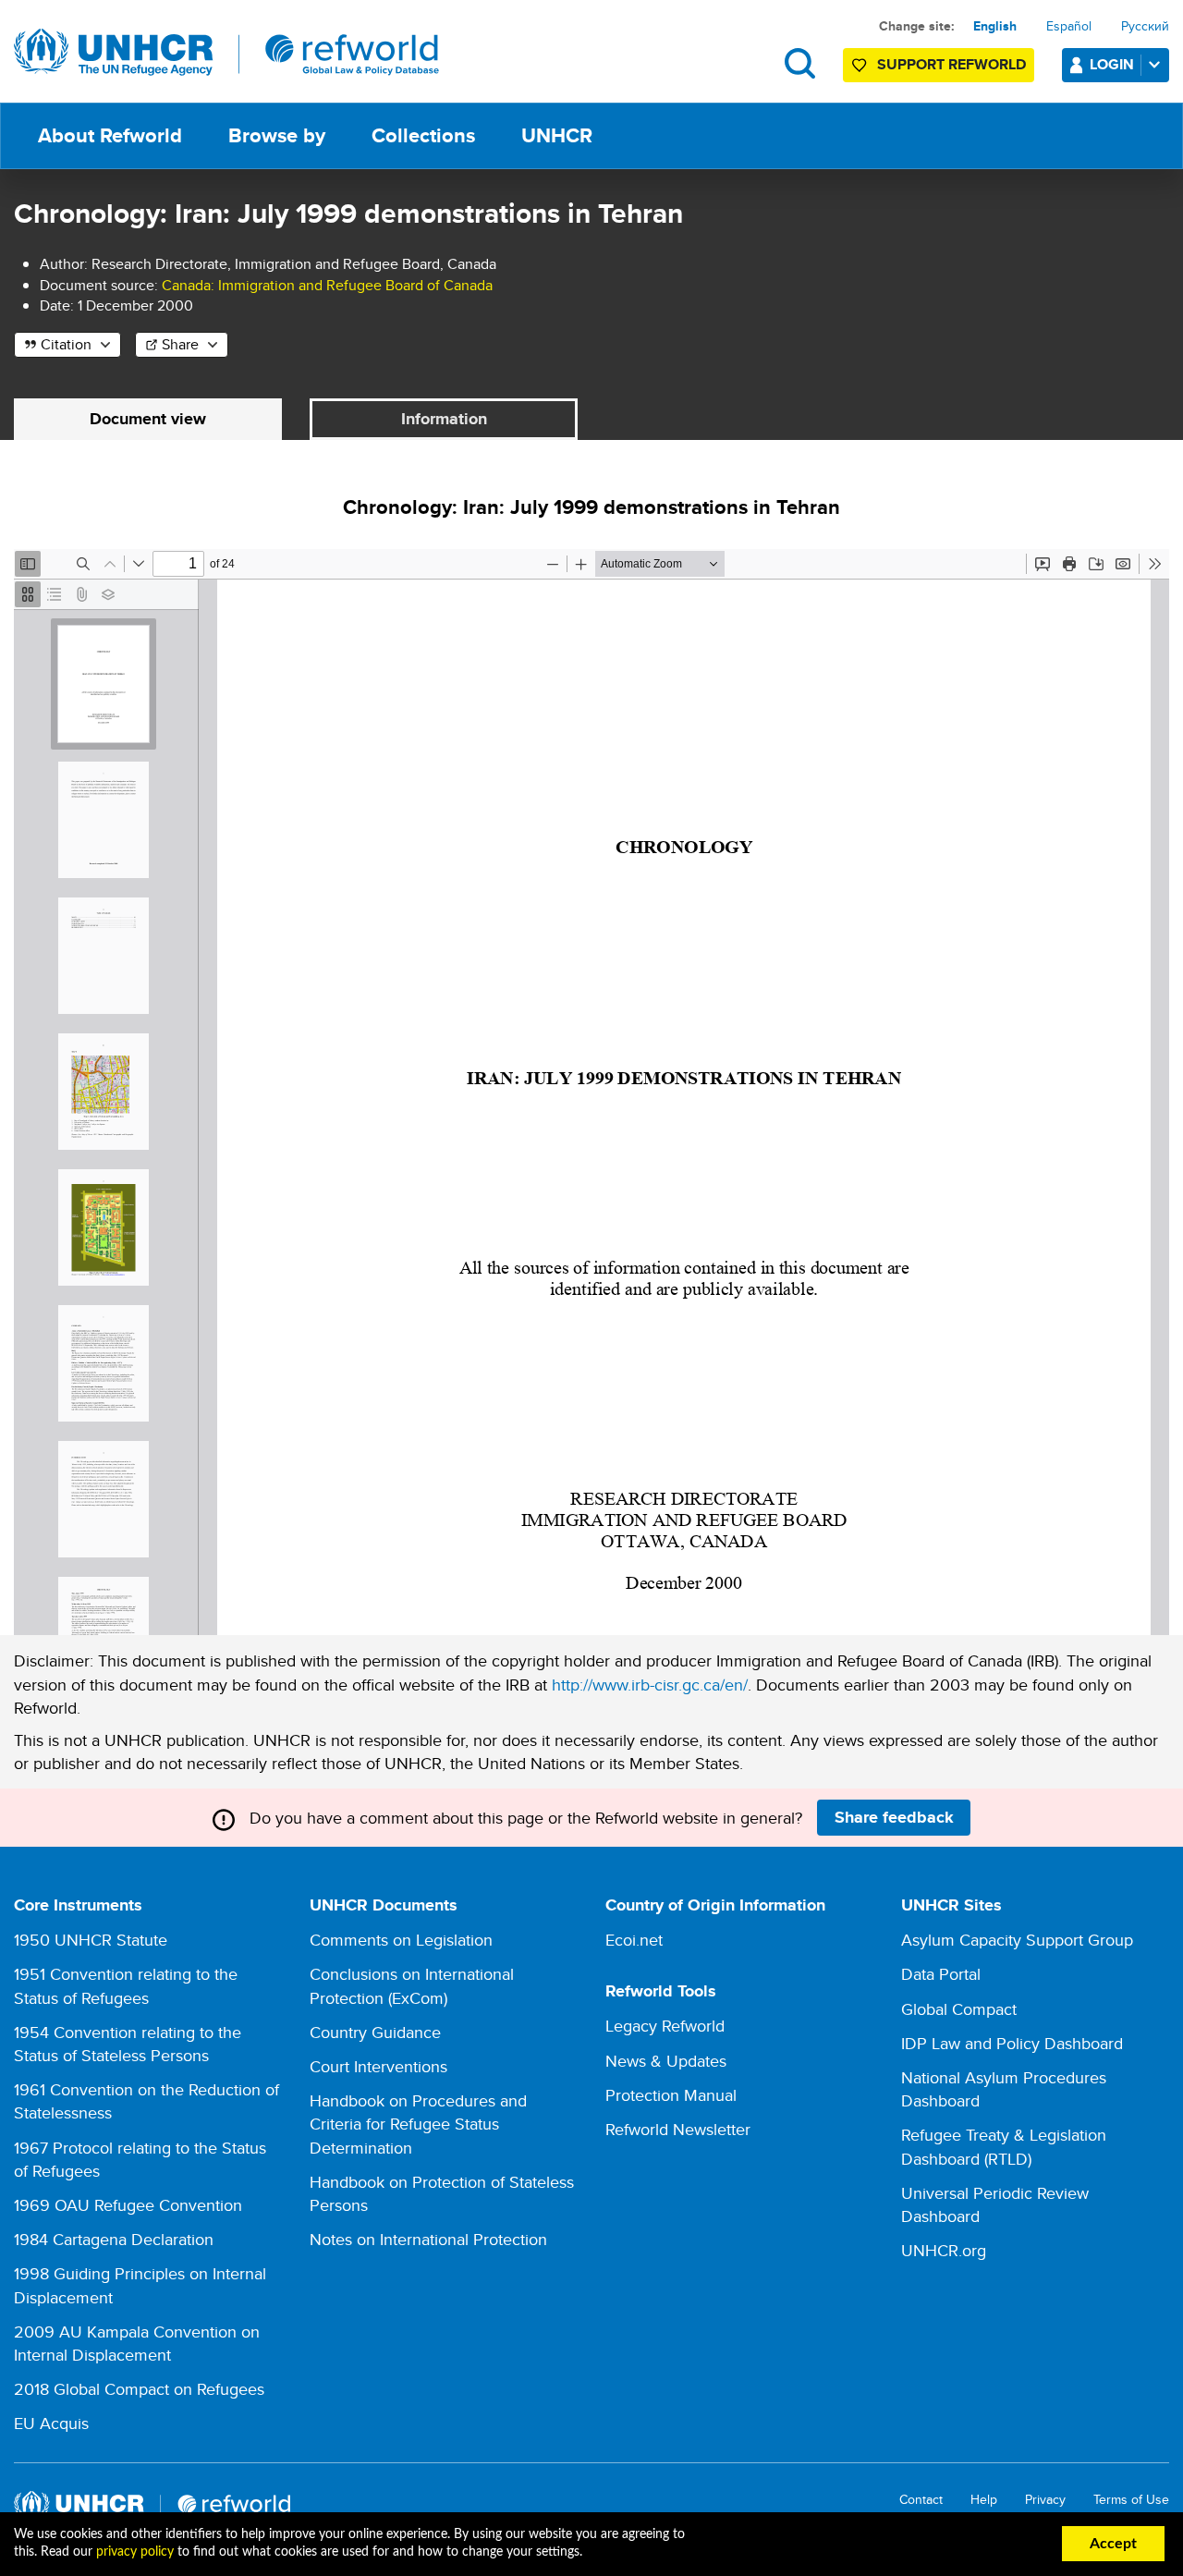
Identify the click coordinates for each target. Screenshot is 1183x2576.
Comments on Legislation (401, 1940)
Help (984, 2500)
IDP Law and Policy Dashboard (1012, 2043)
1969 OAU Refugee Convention (128, 2205)
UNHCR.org (944, 2250)
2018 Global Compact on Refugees (139, 2389)
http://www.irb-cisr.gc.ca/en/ (650, 1685)
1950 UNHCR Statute (91, 1940)
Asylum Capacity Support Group (1017, 1940)
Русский (1145, 26)
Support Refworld (951, 64)
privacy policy (135, 2552)
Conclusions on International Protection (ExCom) (412, 1985)
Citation (66, 344)
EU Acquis (51, 2423)
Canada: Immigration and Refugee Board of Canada (327, 285)
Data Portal (941, 1974)
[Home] (226, 53)
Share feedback (894, 1817)
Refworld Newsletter (678, 2129)
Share (180, 344)
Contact (921, 2500)
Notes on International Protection (428, 2239)
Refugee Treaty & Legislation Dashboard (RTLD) (1004, 2146)
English (995, 26)
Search (800, 63)
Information (444, 419)
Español (1069, 26)
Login (1112, 64)
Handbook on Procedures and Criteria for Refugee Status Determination (418, 2124)
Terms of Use (1131, 2500)
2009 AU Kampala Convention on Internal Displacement (137, 2343)
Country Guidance (375, 2032)
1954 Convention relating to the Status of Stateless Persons (128, 2044)
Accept (1113, 2544)
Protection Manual (671, 2095)
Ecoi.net (634, 1940)
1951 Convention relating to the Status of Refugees (126, 1985)
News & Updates (666, 2061)
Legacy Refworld (665, 2026)
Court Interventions (378, 2066)
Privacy (1045, 2500)
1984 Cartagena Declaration (114, 2239)
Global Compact (959, 2009)
